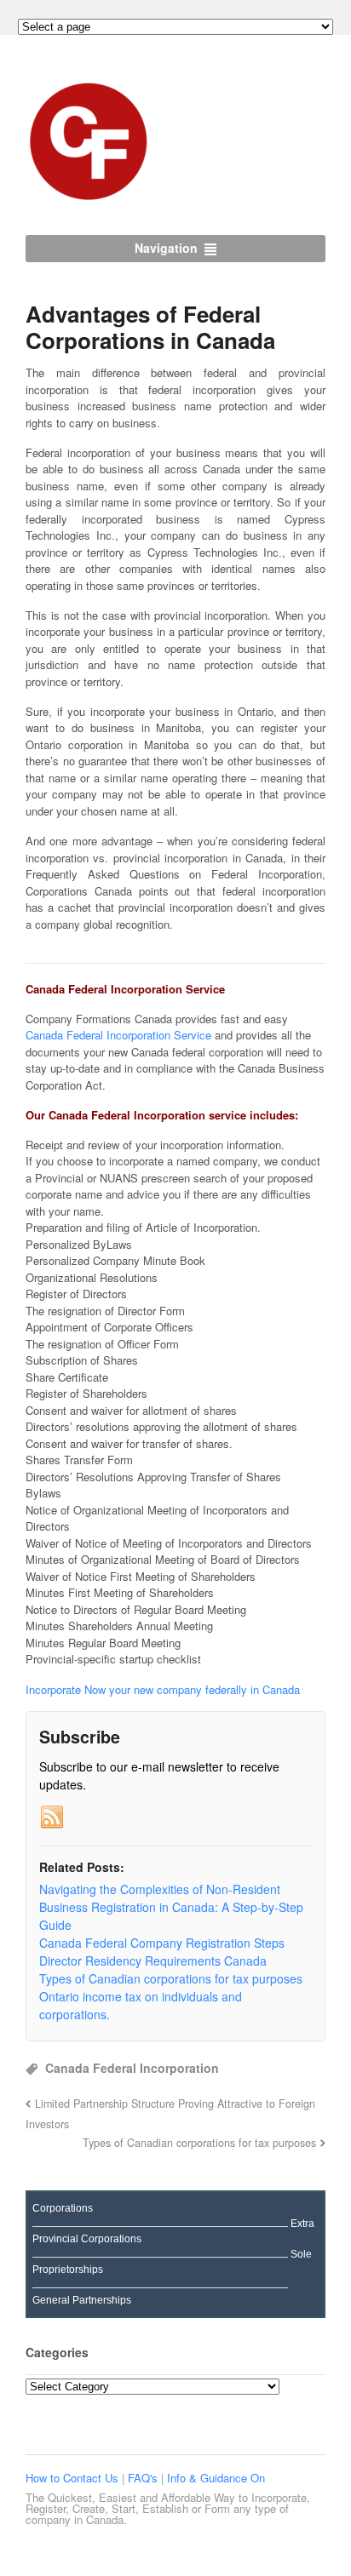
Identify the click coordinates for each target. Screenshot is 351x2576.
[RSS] (52, 1818)
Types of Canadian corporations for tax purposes (199, 2143)
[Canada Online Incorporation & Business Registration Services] (89, 196)
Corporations (63, 2208)
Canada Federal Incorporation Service (118, 1035)
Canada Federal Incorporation (132, 2068)
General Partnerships (82, 2300)
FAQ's (144, 2478)
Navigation (166, 248)
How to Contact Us (74, 2478)
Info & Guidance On (216, 2478)
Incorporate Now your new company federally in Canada (163, 1689)
